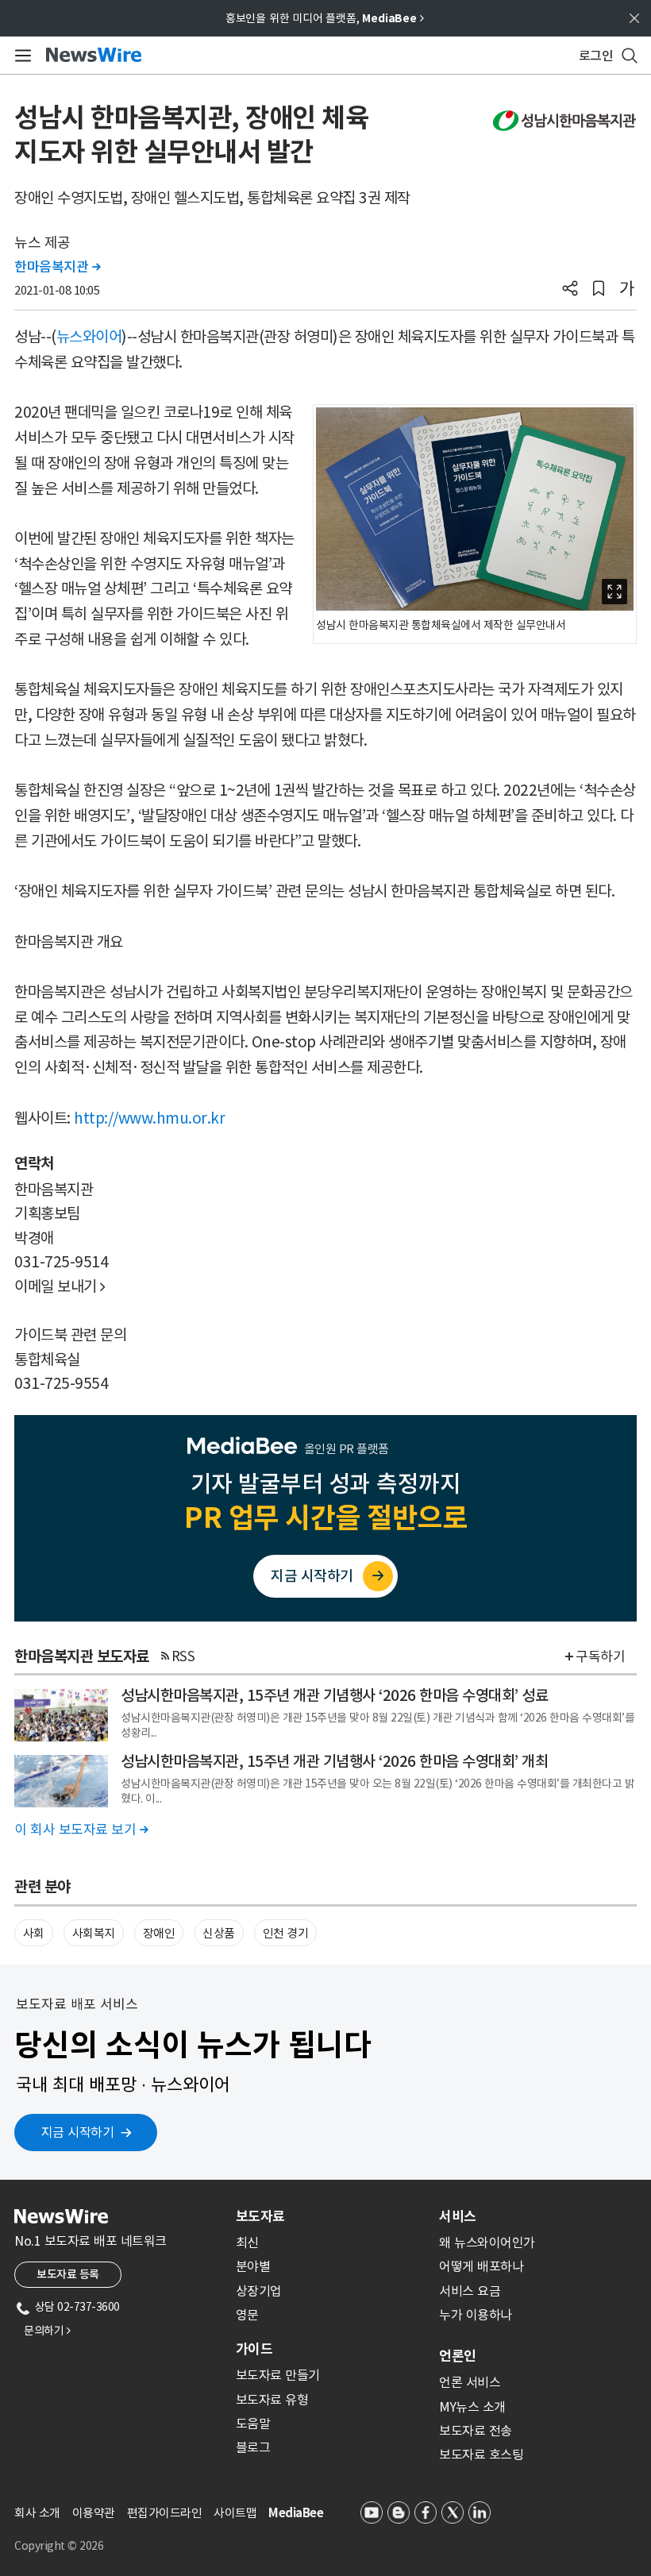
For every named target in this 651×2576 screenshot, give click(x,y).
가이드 (254, 2349)
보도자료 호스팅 (481, 2455)
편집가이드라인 (165, 2513)
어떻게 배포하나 (481, 2266)
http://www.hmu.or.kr (149, 1118)
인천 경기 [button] (286, 1933)
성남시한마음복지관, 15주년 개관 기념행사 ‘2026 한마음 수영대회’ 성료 (334, 1695)
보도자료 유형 (272, 2400)
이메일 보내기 (60, 1286)
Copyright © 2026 (59, 2546)
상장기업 (259, 2291)
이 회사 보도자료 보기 (81, 1830)
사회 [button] (34, 1933)
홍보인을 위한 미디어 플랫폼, (325, 18)
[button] (570, 290)
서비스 (458, 2216)
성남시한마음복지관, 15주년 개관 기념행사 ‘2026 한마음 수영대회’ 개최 (334, 1761)
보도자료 (260, 2216)
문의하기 (47, 2331)
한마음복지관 (57, 267)
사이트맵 (235, 2513)
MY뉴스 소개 (472, 2407)
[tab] (331, 2216)
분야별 (253, 2266)
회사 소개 (37, 2513)
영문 (247, 2315)
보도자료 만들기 (278, 2375)
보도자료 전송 (476, 2431)
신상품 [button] (219, 1933)
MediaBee (296, 2513)
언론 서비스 (470, 2382)
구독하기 (600, 1656)
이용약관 (94, 2513)
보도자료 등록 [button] (68, 2274)
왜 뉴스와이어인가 (487, 2242)
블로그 (253, 2447)
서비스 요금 (470, 2291)
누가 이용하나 (476, 2315)
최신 (247, 2242)
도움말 (253, 2424)
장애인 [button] (159, 1933)
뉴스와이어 (89, 337)
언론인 (458, 2356)
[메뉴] (20, 56)
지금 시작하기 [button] (78, 2132)
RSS (183, 1656)
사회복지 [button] (94, 1933)
